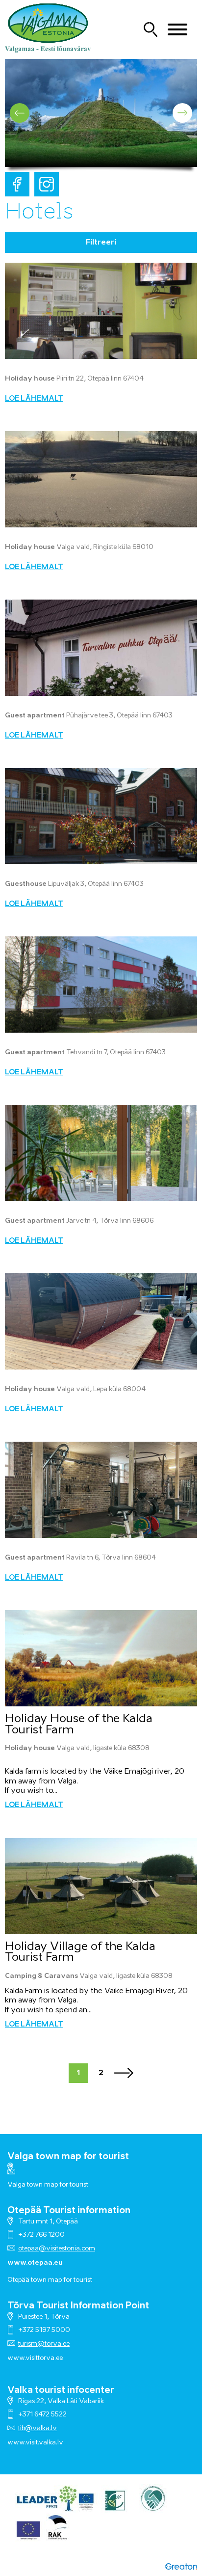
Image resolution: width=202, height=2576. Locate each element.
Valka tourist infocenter (61, 2390)
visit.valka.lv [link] (44, 2443)
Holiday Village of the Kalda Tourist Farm (80, 1952)
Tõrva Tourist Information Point (78, 2306)
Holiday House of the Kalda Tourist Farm (79, 1725)
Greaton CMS (181, 2566)
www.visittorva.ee (35, 2358)
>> (124, 2073)
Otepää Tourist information (69, 2211)
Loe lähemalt (34, 399)
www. (16, 2443)
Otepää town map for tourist (50, 2280)
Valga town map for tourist (68, 2157)
